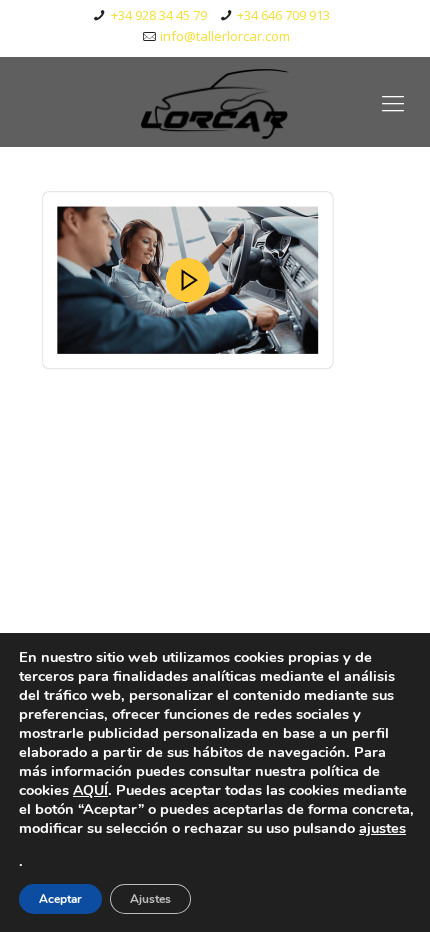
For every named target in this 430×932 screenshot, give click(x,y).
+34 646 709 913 (283, 15)
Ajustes (150, 899)
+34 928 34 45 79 (159, 15)
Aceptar (60, 899)
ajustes (382, 828)
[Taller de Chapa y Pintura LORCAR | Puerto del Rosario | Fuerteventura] (215, 102)
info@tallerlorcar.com (225, 36)
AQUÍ (90, 790)
